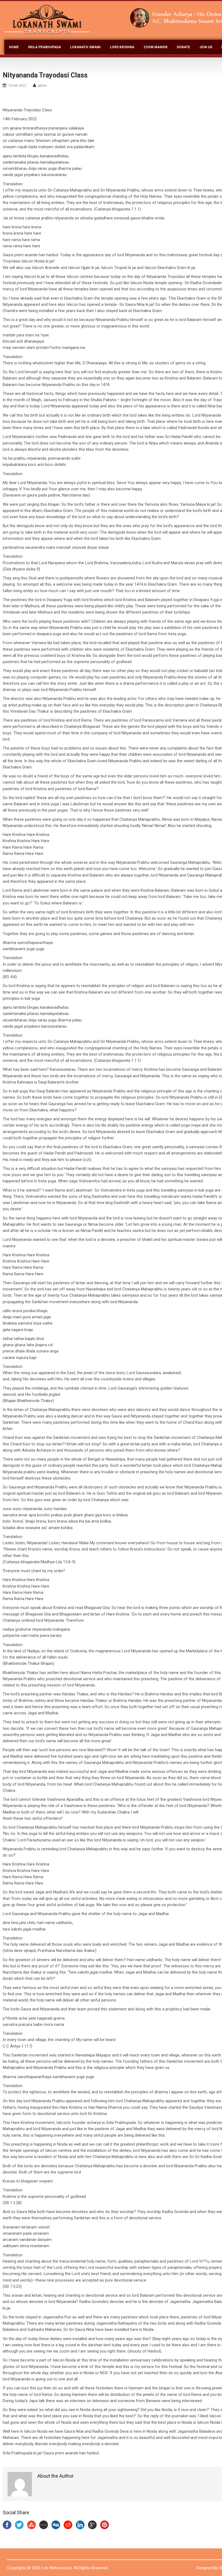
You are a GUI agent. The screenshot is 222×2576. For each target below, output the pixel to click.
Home (14, 47)
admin (42, 86)
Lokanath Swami (85, 47)
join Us (206, 47)
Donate (183, 47)
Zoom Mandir (156, 47)
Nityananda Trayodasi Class (45, 75)
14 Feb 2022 (17, 86)
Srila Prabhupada (44, 47)
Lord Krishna (122, 47)
